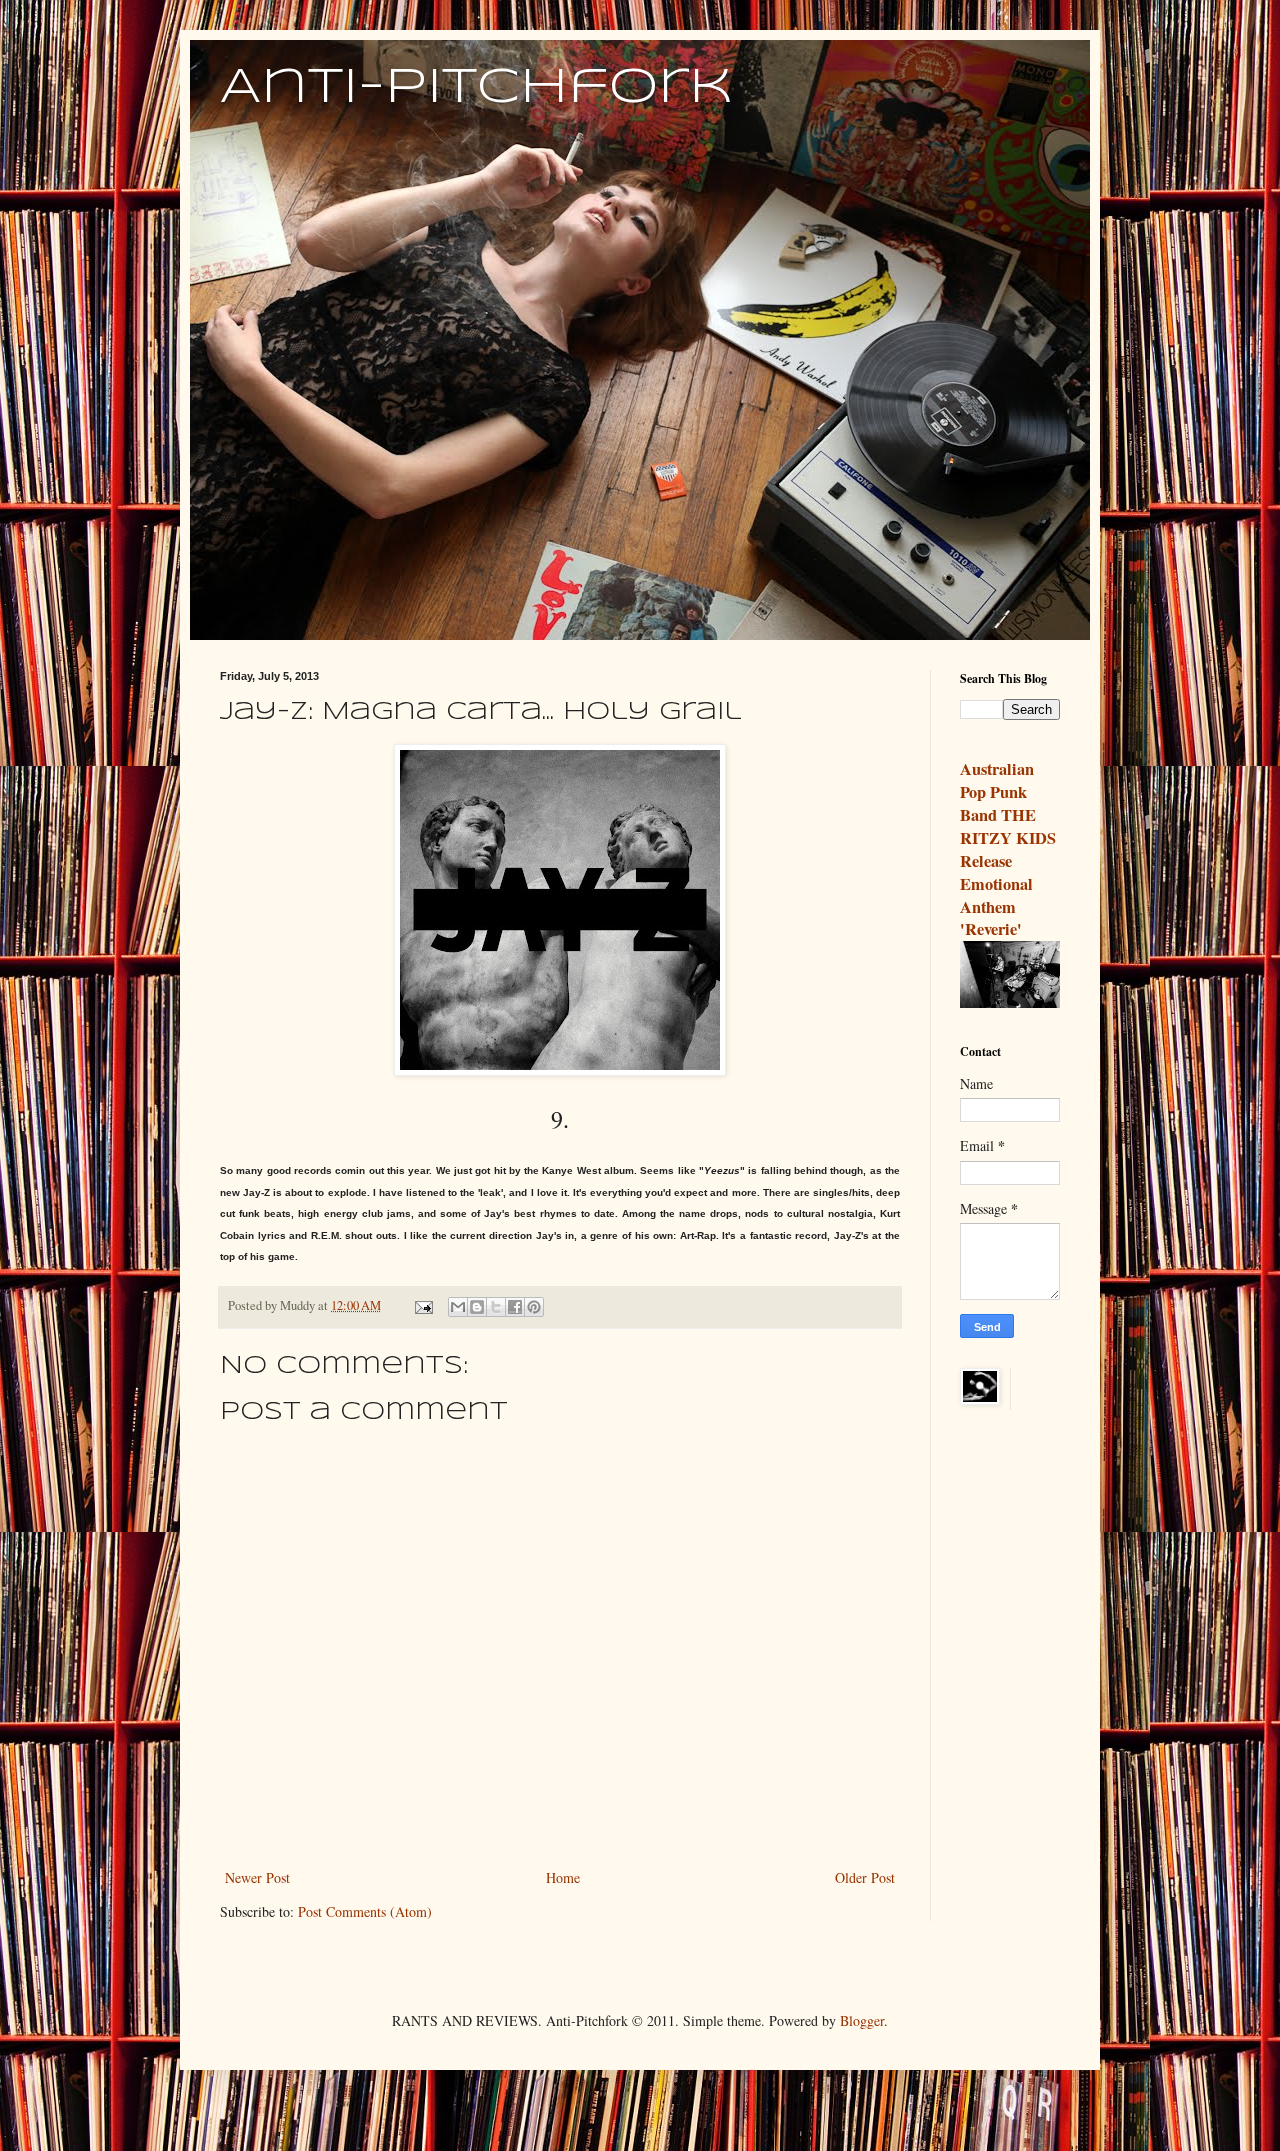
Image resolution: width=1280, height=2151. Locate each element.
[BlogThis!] (477, 1307)
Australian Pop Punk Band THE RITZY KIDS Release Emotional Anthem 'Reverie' (1008, 849)
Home (563, 1877)
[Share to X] (496, 1307)
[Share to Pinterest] (534, 1307)
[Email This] (458, 1307)
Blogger (862, 2020)
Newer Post (257, 1877)
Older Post (865, 1877)
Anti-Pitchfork (476, 88)
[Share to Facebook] (515, 1307)
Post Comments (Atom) (365, 1911)
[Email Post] (422, 1305)
